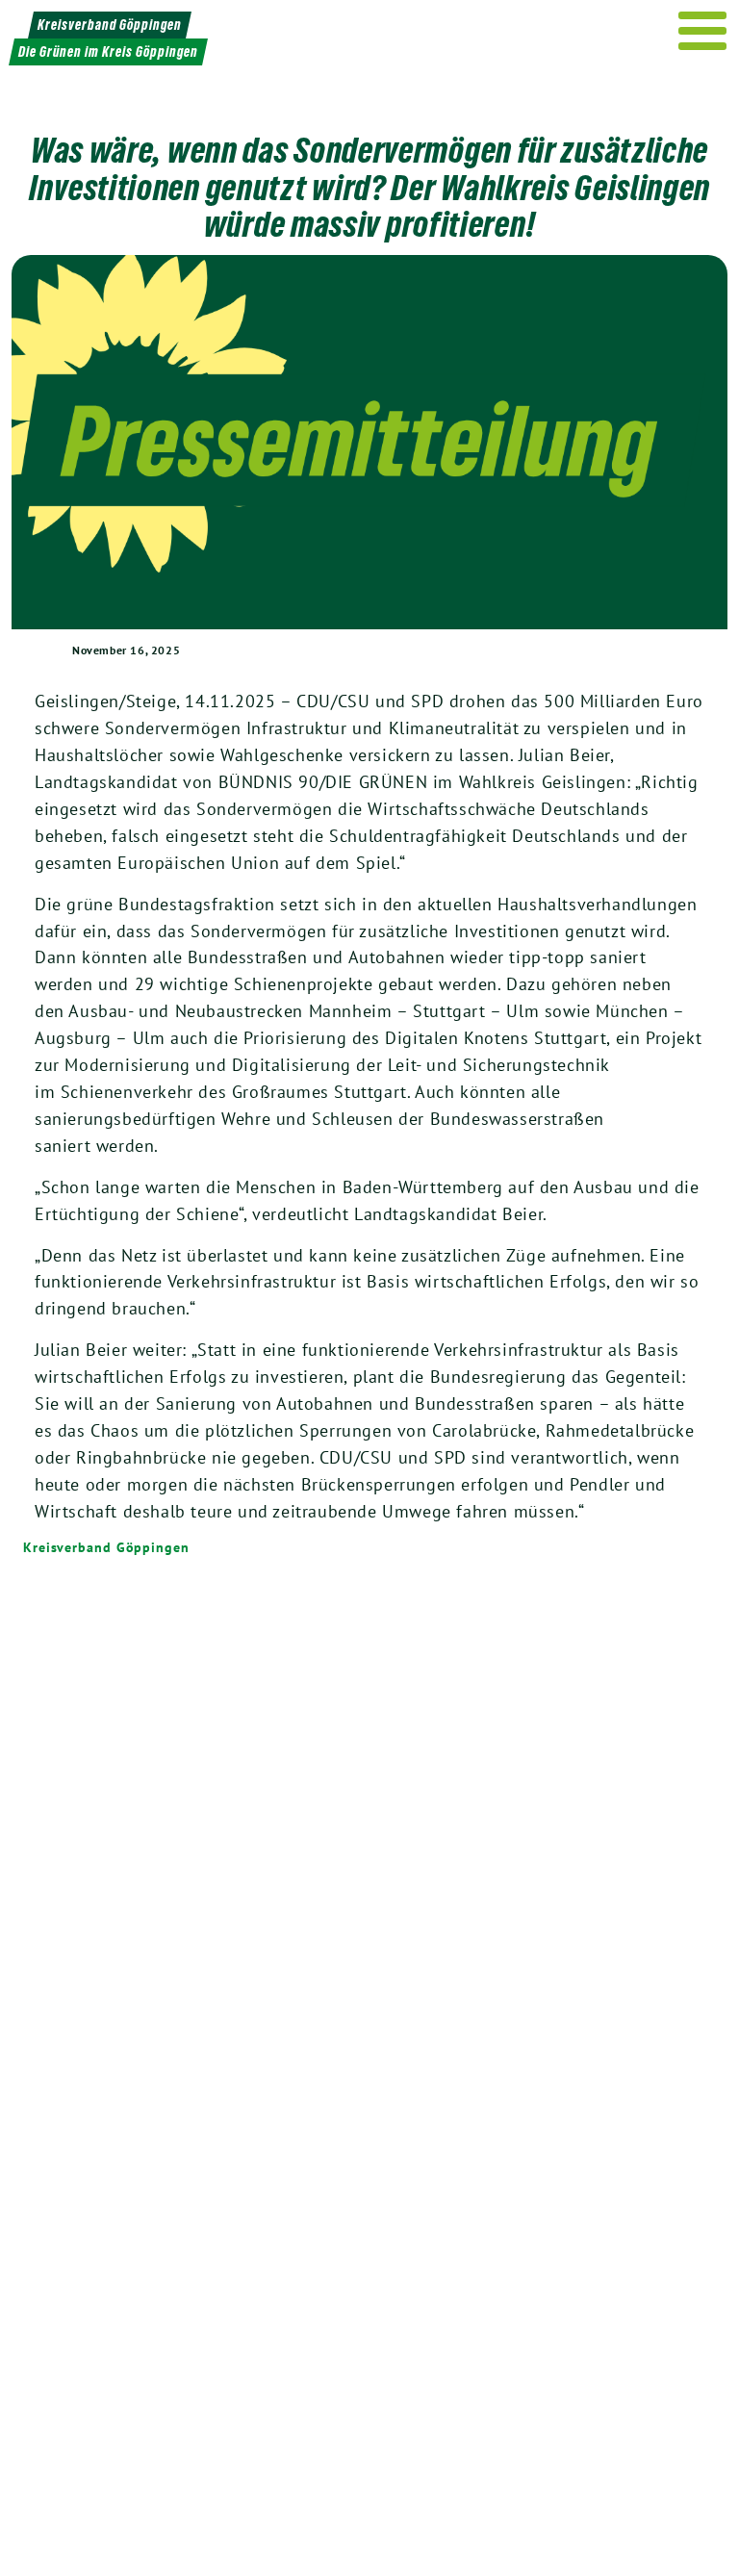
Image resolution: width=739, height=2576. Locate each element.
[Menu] (703, 31)
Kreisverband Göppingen (106, 1547)
